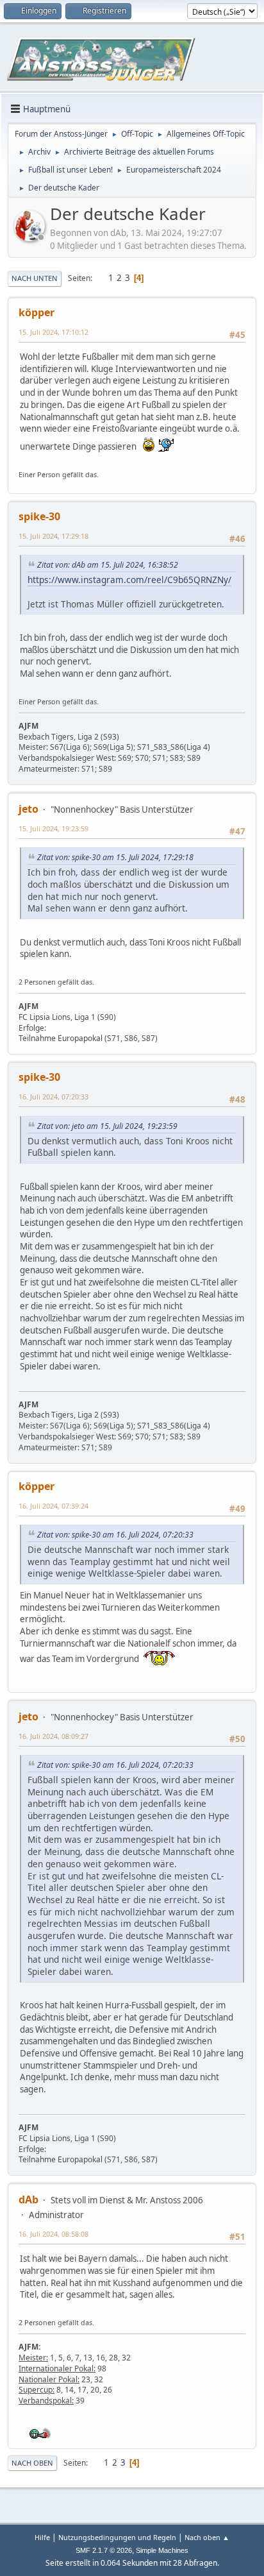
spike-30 (39, 516)
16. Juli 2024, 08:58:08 (54, 2234)
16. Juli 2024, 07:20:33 (54, 1097)
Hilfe (42, 2537)
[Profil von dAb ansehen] (31, 237)
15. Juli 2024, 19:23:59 (54, 828)
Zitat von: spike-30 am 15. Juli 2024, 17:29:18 (115, 857)
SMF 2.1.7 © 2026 (104, 2550)
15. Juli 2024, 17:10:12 (54, 332)
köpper (37, 312)
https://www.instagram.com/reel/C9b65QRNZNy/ (129, 580)
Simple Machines (162, 2550)
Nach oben (32, 2463)
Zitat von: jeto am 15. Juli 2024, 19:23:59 (107, 1126)
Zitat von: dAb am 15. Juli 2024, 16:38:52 (108, 565)
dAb (29, 2199)
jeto (29, 809)
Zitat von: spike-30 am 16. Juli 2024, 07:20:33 (115, 1535)
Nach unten (35, 278)
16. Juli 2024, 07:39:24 (54, 1506)
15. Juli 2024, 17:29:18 (54, 536)
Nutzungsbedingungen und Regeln (117, 2537)
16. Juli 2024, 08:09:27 (54, 1736)
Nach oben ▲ (207, 2537)
